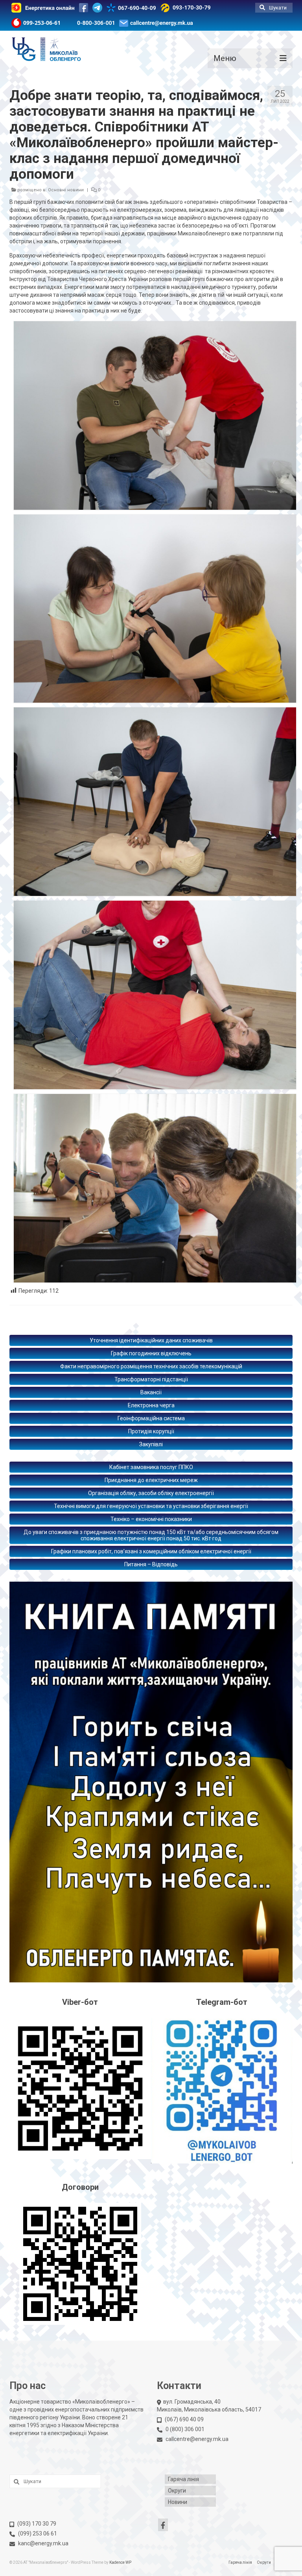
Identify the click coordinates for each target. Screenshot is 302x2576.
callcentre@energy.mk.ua (197, 2439)
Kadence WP (120, 2562)
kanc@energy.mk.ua (43, 2543)
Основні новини (66, 190)
